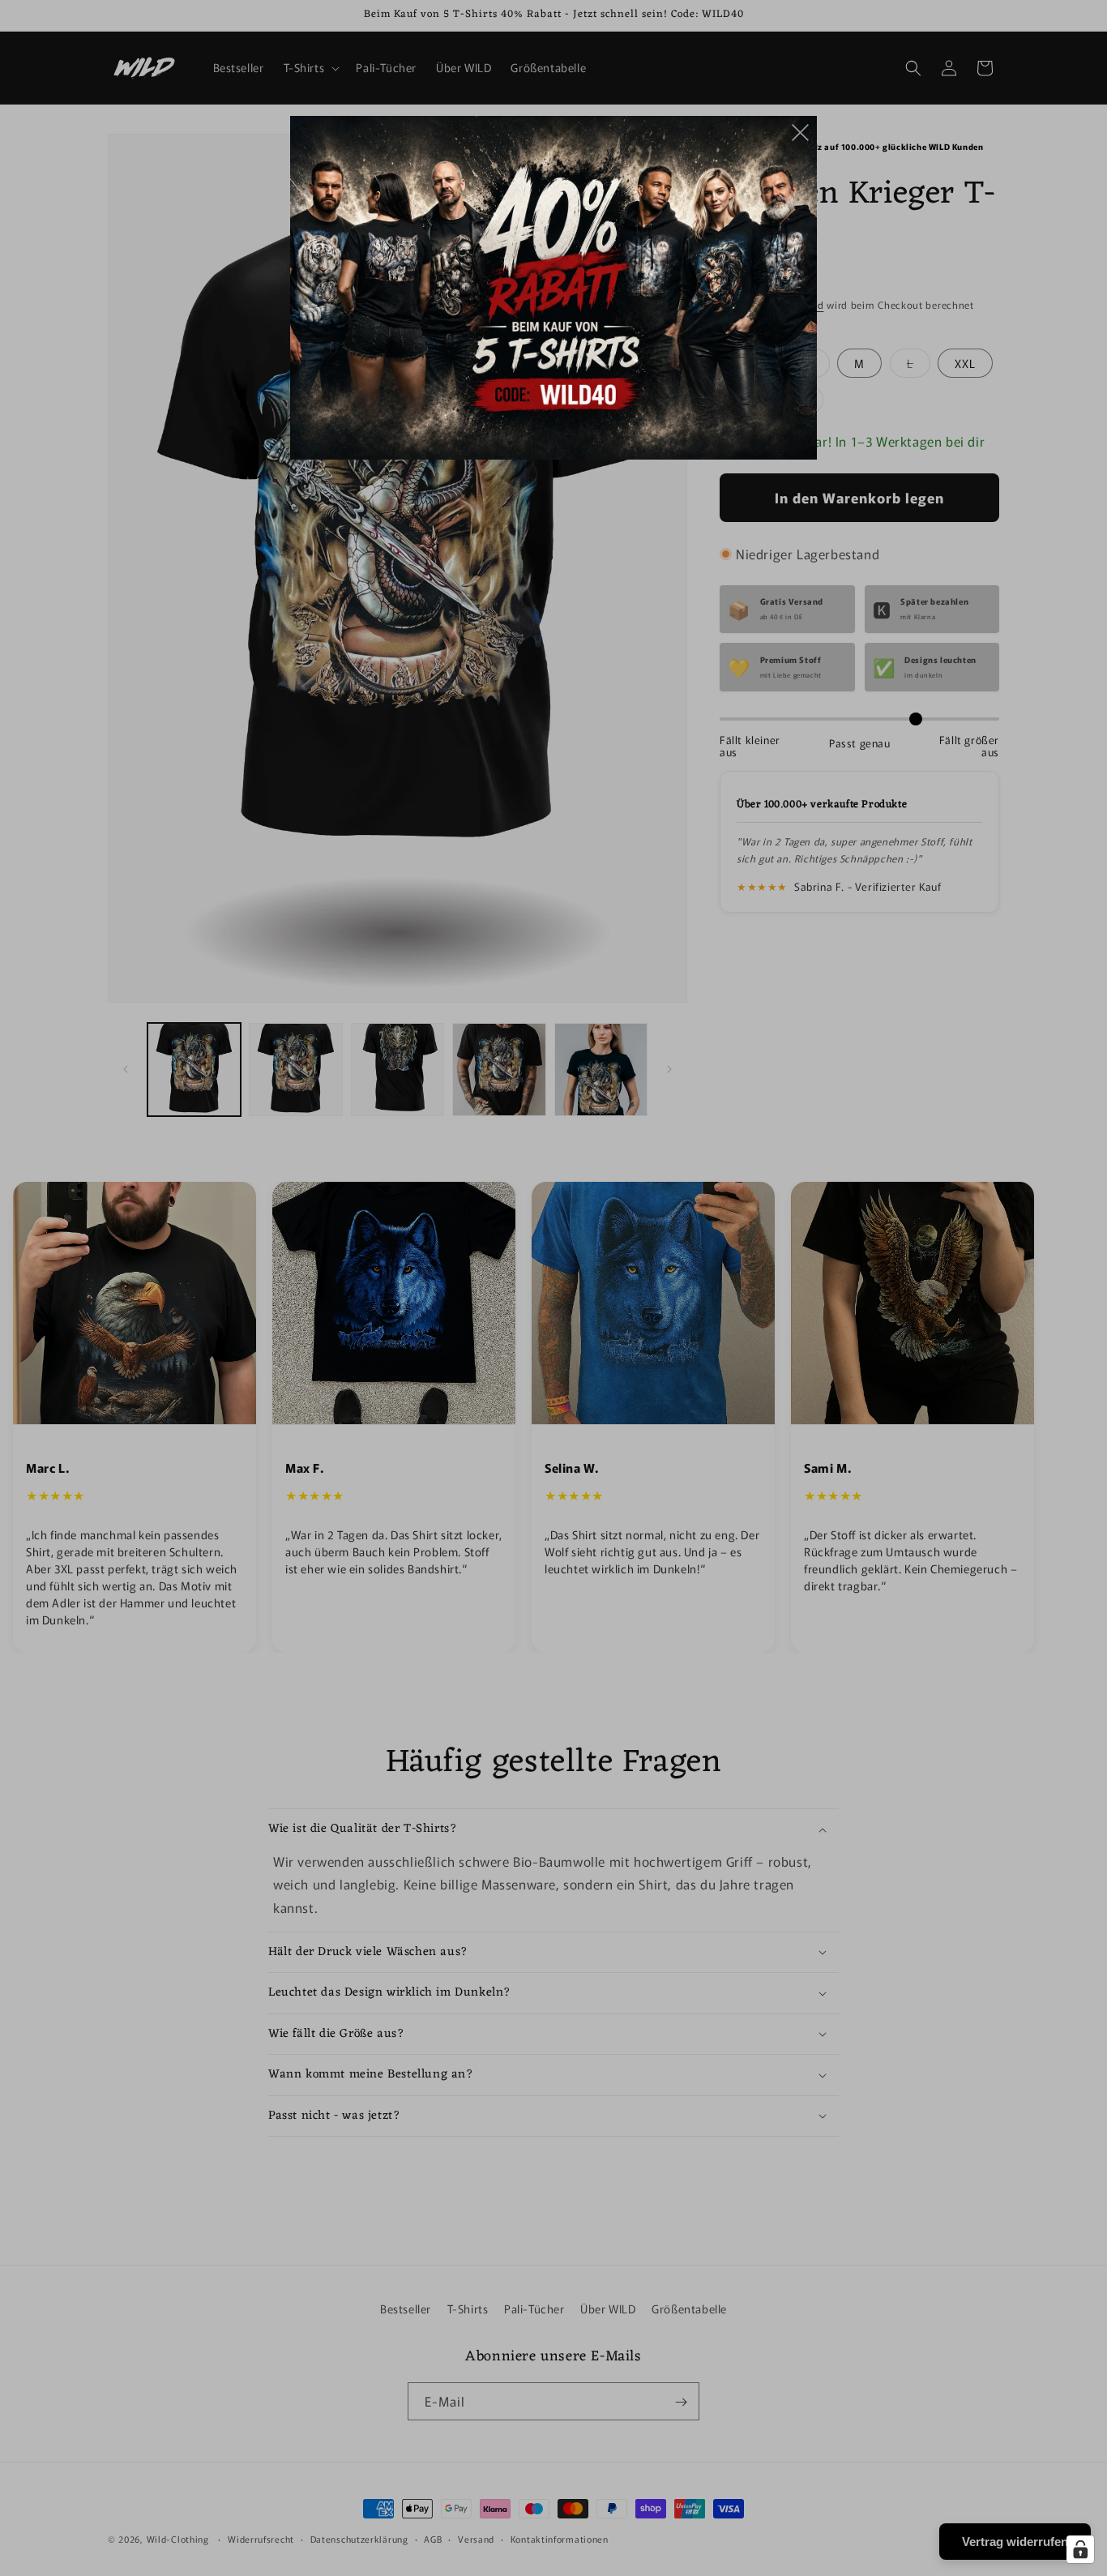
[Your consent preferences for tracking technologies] (1080, 2549)
